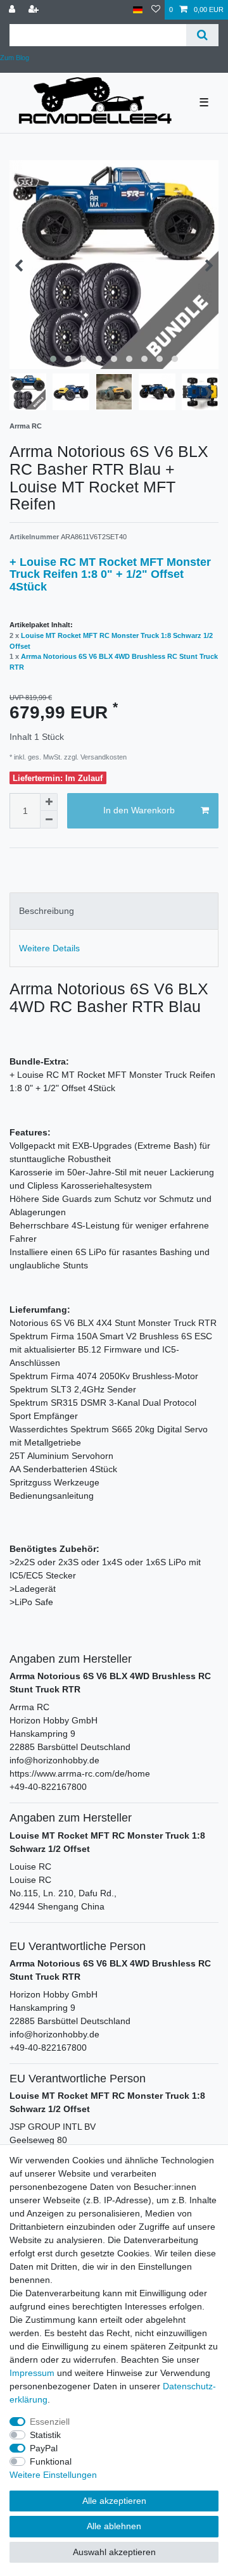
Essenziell (50, 2422)
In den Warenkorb (139, 810)
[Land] (138, 10)
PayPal (44, 2448)
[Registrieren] (35, 10)
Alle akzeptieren (114, 2501)
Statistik (45, 2435)
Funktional (51, 2461)
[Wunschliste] (156, 10)
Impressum (32, 2373)
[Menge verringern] (49, 820)
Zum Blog (15, 58)
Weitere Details (49, 948)
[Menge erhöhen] (49, 802)
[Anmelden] (13, 10)
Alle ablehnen (114, 2526)
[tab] (114, 911)
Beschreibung (47, 911)
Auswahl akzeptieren (114, 2552)
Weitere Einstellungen (53, 2475)
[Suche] (202, 35)
